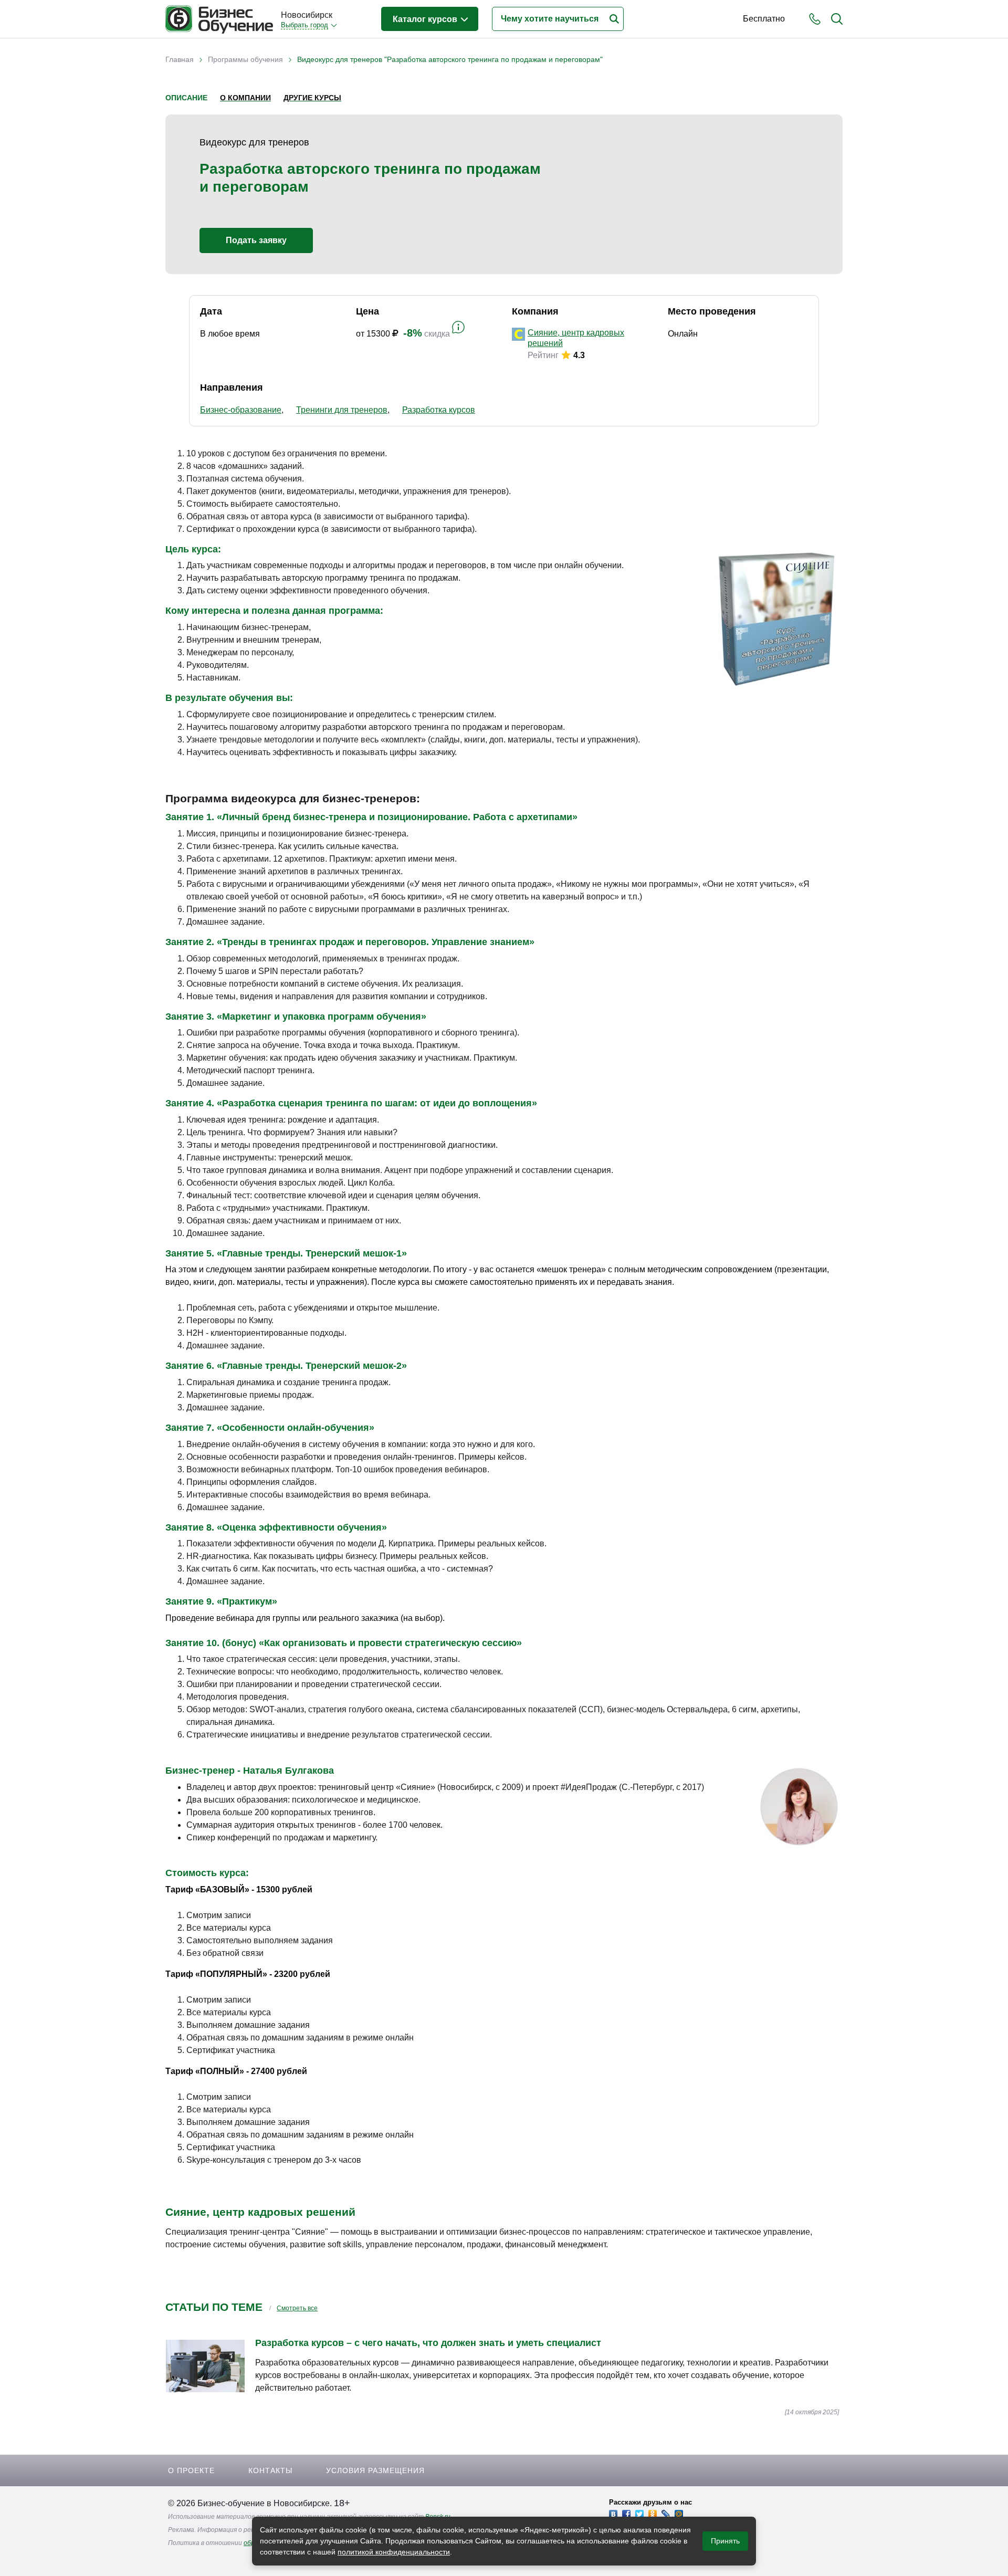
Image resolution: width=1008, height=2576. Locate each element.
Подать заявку (256, 240)
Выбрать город (304, 25)
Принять (725, 2541)
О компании (245, 98)
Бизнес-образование (241, 410)
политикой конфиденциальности (394, 2552)
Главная (180, 59)
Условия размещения (375, 2470)
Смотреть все (297, 2308)
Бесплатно (764, 19)
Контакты (270, 2470)
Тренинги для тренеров (342, 410)
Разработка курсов (439, 410)
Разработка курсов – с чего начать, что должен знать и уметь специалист (428, 2343)
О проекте (191, 2470)
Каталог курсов (426, 19)
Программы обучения (245, 59)
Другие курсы (312, 98)
